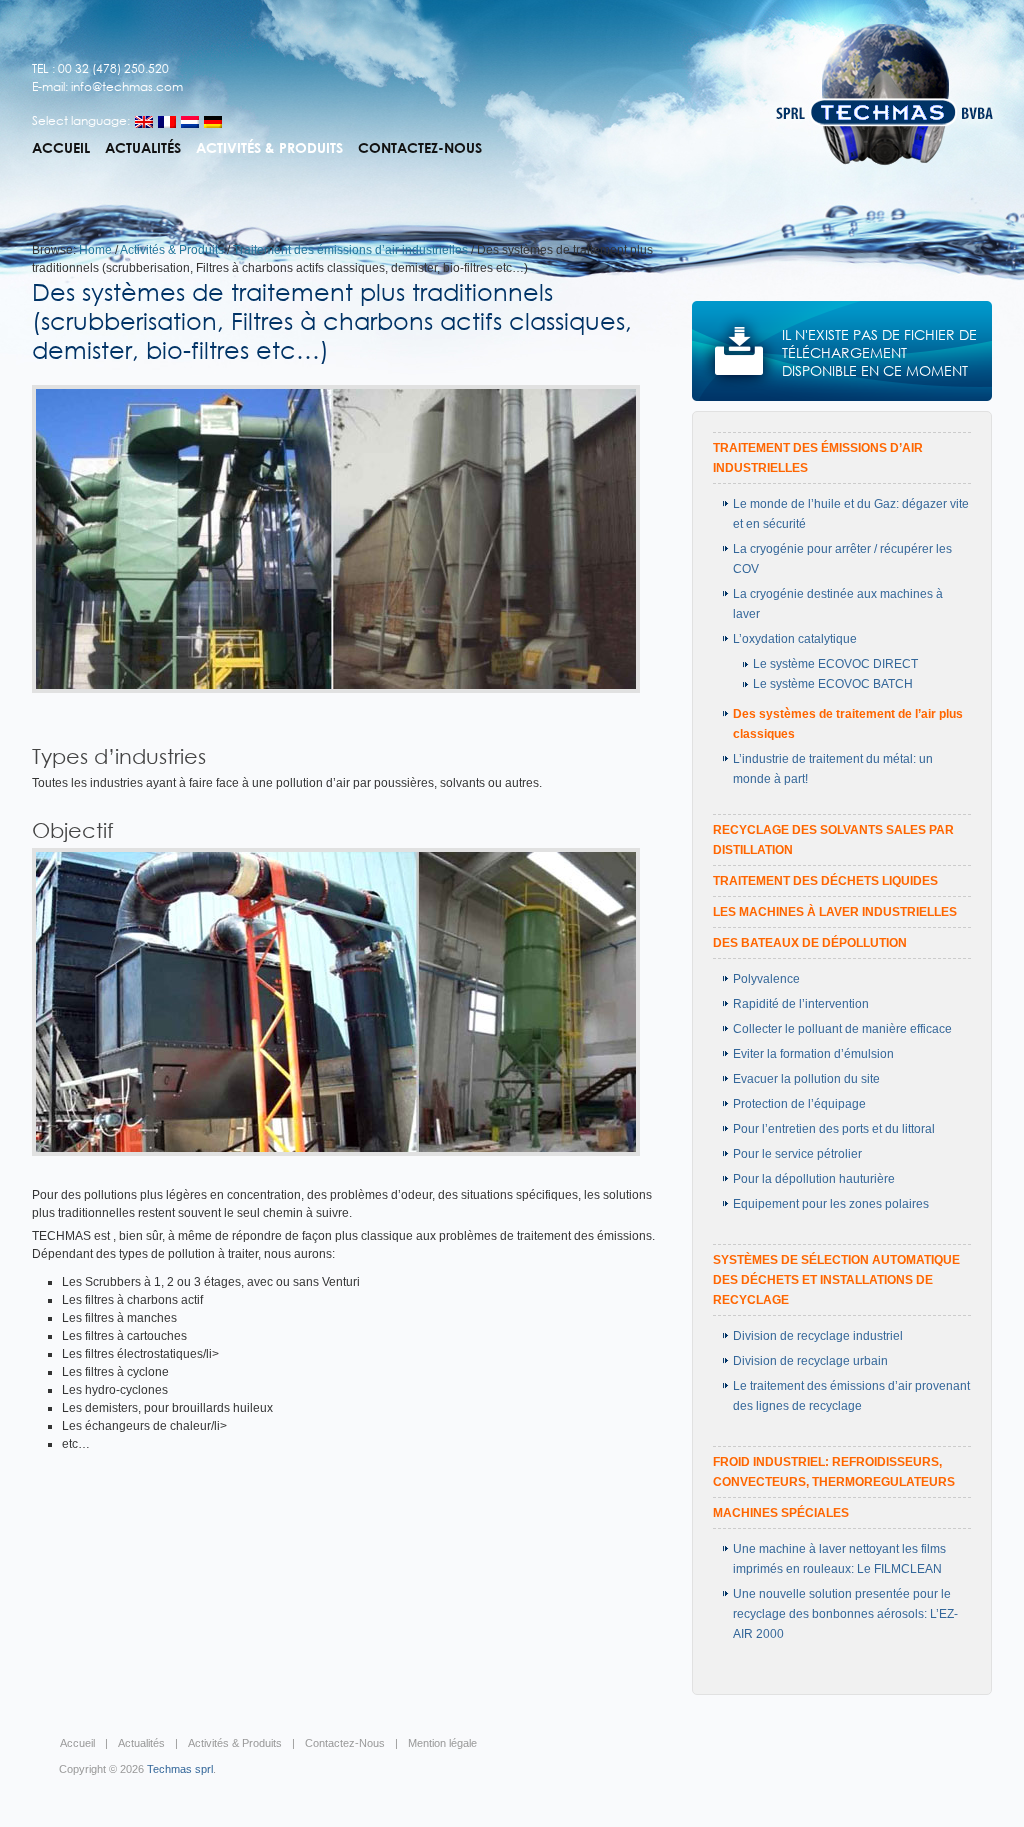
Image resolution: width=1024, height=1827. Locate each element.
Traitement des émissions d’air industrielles (350, 250)
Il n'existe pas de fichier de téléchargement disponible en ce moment (879, 352)
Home (95, 250)
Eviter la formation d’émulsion (813, 1054)
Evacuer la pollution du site (806, 1079)
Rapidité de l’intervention (801, 1004)
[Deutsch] (213, 122)
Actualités (143, 148)
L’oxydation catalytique (795, 639)
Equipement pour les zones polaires (831, 1204)
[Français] (167, 122)
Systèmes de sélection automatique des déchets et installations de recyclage (836, 1280)
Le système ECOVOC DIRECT (835, 664)
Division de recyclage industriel (818, 1336)
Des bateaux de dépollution (810, 943)
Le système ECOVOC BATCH (833, 684)
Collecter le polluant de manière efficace (842, 1029)
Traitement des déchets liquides (825, 881)
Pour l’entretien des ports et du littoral (834, 1129)
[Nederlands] (190, 122)
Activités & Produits (269, 148)
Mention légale (442, 1743)
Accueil (61, 148)
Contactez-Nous (420, 148)
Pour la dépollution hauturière (814, 1179)
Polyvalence (766, 979)
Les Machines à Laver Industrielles (835, 912)
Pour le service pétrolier (797, 1154)
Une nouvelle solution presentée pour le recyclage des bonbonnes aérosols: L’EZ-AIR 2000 (845, 1614)
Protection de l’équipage (799, 1104)
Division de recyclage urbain (810, 1361)
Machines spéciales (781, 1513)
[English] (144, 122)
